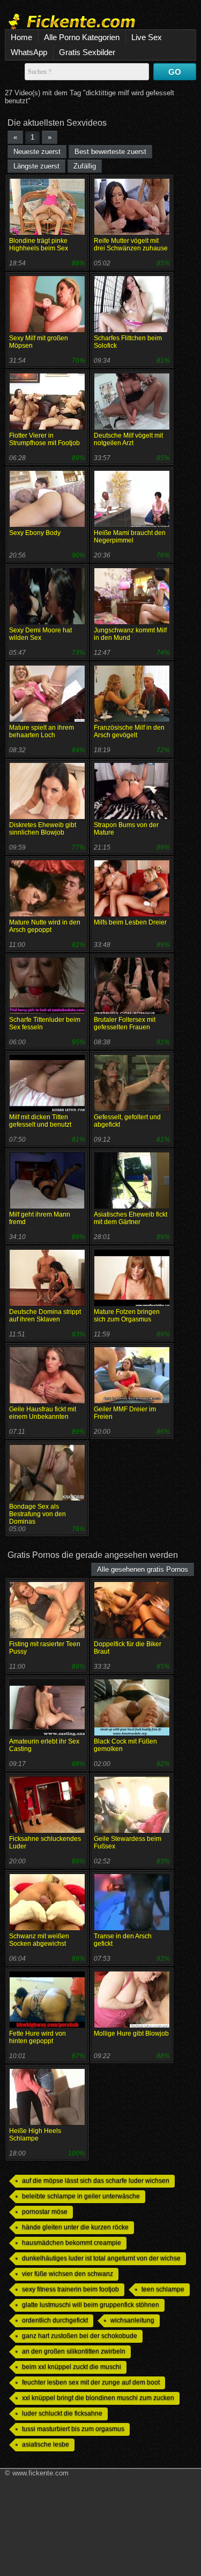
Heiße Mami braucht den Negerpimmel (130, 537)
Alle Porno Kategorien (82, 37)
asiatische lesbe (46, 2444)
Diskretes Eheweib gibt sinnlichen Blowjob (43, 829)
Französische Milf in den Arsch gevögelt (129, 731)
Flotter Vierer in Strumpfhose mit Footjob (44, 439)
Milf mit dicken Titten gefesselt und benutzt (40, 1121)
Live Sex (147, 37)
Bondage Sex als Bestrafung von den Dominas (38, 1514)
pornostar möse (45, 2212)
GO (175, 72)
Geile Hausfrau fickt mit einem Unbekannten (43, 1413)
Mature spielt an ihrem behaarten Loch (42, 731)
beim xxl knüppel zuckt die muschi (72, 2367)
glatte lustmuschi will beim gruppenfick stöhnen (91, 2305)
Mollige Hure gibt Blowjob (131, 2034)
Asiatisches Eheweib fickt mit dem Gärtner (131, 1218)
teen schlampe (163, 2289)
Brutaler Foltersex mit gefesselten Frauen (125, 1023)
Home (21, 37)
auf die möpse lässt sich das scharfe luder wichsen (96, 2181)
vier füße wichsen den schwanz (68, 2274)
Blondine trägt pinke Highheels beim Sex (39, 244)
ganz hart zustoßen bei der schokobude (80, 2336)
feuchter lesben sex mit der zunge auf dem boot (91, 2382)
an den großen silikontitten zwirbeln (74, 2351)
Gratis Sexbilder (87, 52)
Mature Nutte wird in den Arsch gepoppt (45, 926)
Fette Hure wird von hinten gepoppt (38, 2037)
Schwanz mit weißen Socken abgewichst (39, 1940)
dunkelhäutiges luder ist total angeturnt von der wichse (101, 2258)
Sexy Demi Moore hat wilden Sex (40, 634)
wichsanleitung (132, 2320)
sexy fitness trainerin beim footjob (70, 2289)
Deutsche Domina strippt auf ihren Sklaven (45, 1316)
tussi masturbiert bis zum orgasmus (73, 2429)
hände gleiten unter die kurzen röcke (75, 2227)
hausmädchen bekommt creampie (72, 2243)
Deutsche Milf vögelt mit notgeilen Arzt (128, 439)
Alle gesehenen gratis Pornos (143, 1569)
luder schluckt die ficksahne (62, 2413)
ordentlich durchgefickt (55, 2320)
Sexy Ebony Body (35, 533)
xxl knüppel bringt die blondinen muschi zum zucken (98, 2398)
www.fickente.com (40, 2473)
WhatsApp (29, 52)
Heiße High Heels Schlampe (35, 2135)
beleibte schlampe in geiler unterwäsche (81, 2196)
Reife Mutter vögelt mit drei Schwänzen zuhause (131, 244)
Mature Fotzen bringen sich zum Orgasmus (127, 1316)
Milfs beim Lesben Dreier (130, 922)
